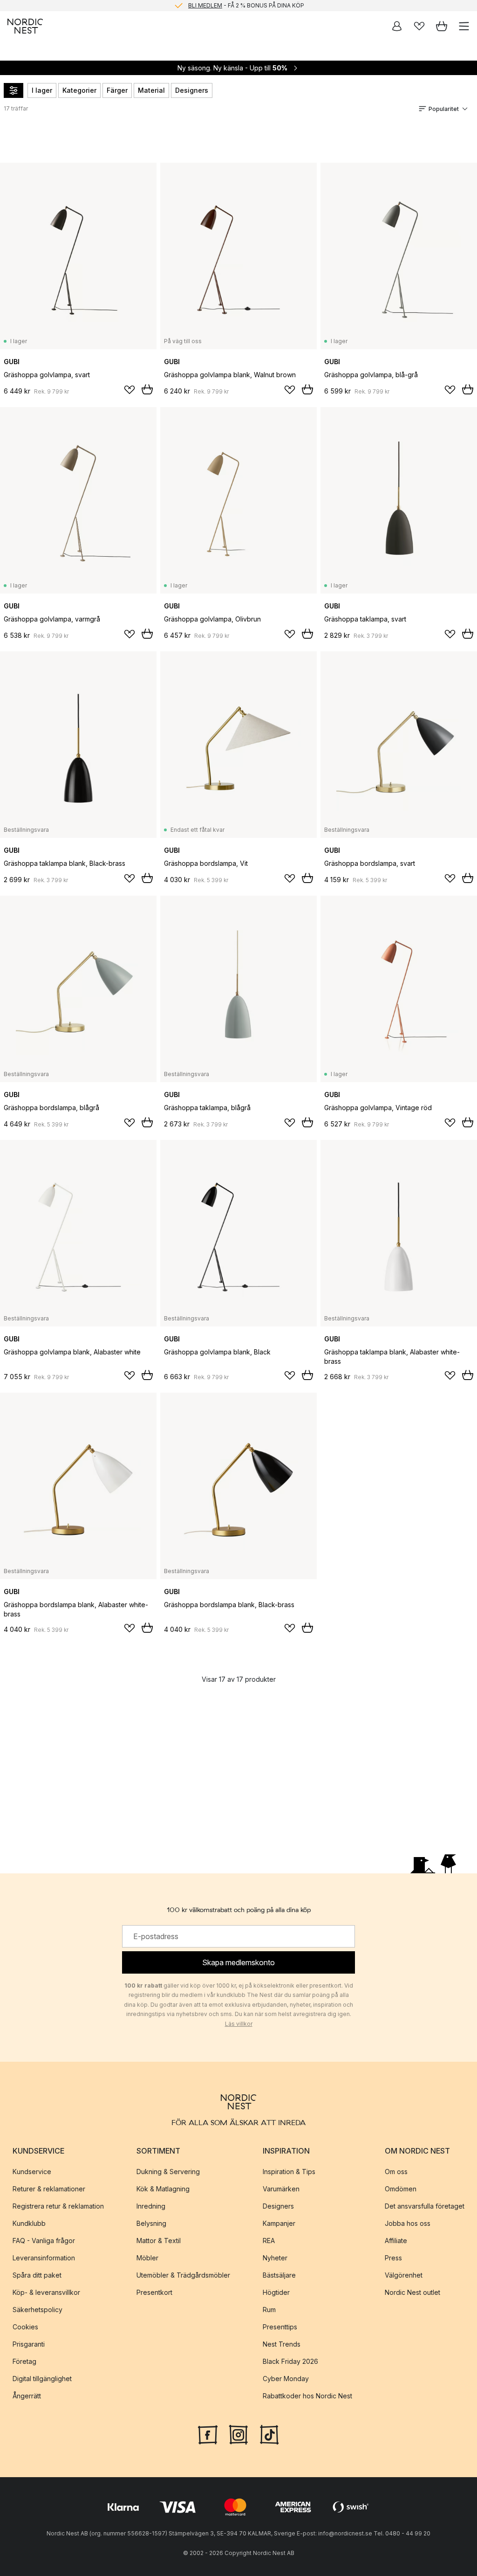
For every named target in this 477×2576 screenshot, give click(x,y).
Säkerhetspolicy (37, 2310)
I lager (42, 90)
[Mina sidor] (397, 26)
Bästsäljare (279, 2275)
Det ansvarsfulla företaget (425, 2206)
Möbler (147, 2258)
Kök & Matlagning (163, 2189)
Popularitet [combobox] (444, 109)
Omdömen (401, 2189)
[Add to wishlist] (129, 390)
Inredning (151, 2206)
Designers (192, 90)
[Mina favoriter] (419, 26)
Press (393, 2258)
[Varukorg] (442, 26)
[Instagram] (238, 2434)
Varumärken (281, 2189)
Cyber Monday (286, 2379)
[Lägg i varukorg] (147, 389)
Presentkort (154, 2292)
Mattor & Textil (159, 2241)
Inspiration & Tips (289, 2172)
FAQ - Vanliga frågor (44, 2241)
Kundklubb (29, 2223)
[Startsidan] (25, 26)
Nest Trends (282, 2344)
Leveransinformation (44, 2258)
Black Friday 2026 (290, 2361)
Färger (117, 90)
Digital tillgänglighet (42, 2379)
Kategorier (79, 90)
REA (269, 2241)
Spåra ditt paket (37, 2275)
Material (151, 90)
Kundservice (32, 2172)
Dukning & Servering (168, 2172)
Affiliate (396, 2241)
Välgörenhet (404, 2275)
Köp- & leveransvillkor (46, 2292)
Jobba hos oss (408, 2223)
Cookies (25, 2327)
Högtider (276, 2292)
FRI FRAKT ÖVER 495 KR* (246, 10)
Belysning (151, 2223)
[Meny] (464, 26)
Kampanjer (279, 2223)
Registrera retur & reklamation (58, 2206)
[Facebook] (208, 2434)
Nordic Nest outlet (412, 2292)
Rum (269, 2310)
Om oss (396, 2172)
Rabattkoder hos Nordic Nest (307, 2396)
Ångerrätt (27, 2396)
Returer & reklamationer (49, 2189)
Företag (24, 2361)
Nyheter (275, 2258)
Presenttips (280, 2327)
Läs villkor (239, 2024)
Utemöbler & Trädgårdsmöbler (183, 2275)
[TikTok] (269, 2434)
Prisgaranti (29, 2344)
